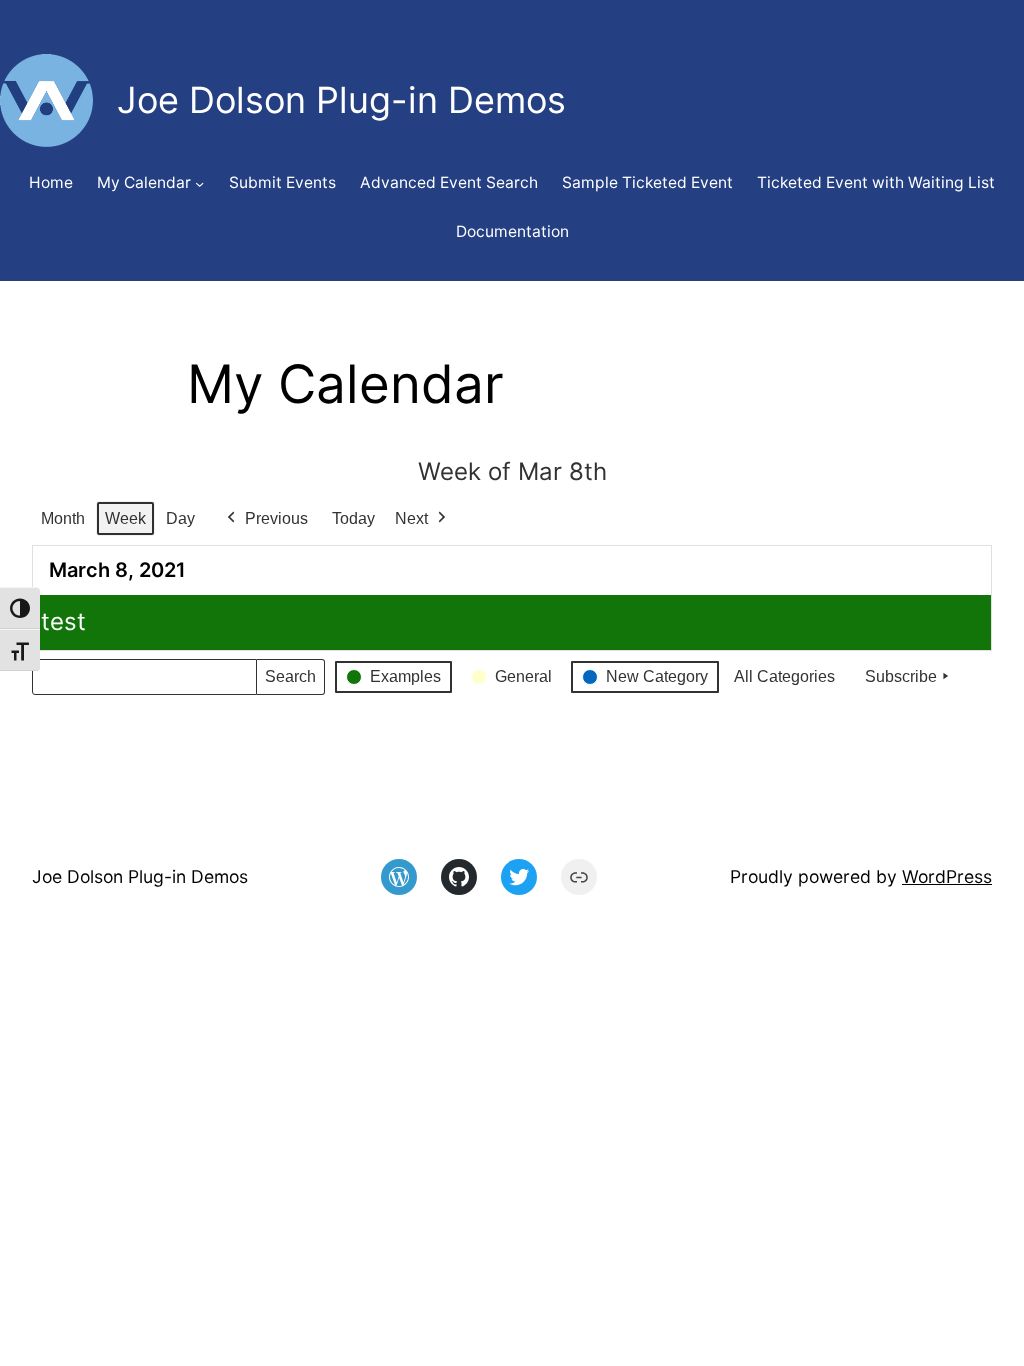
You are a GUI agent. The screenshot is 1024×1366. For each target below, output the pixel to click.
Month (63, 518)
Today (353, 518)
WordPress (947, 876)
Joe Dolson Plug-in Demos (140, 876)
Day (180, 518)
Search (290, 681)
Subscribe (901, 676)
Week (125, 518)
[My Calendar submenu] (199, 183)
